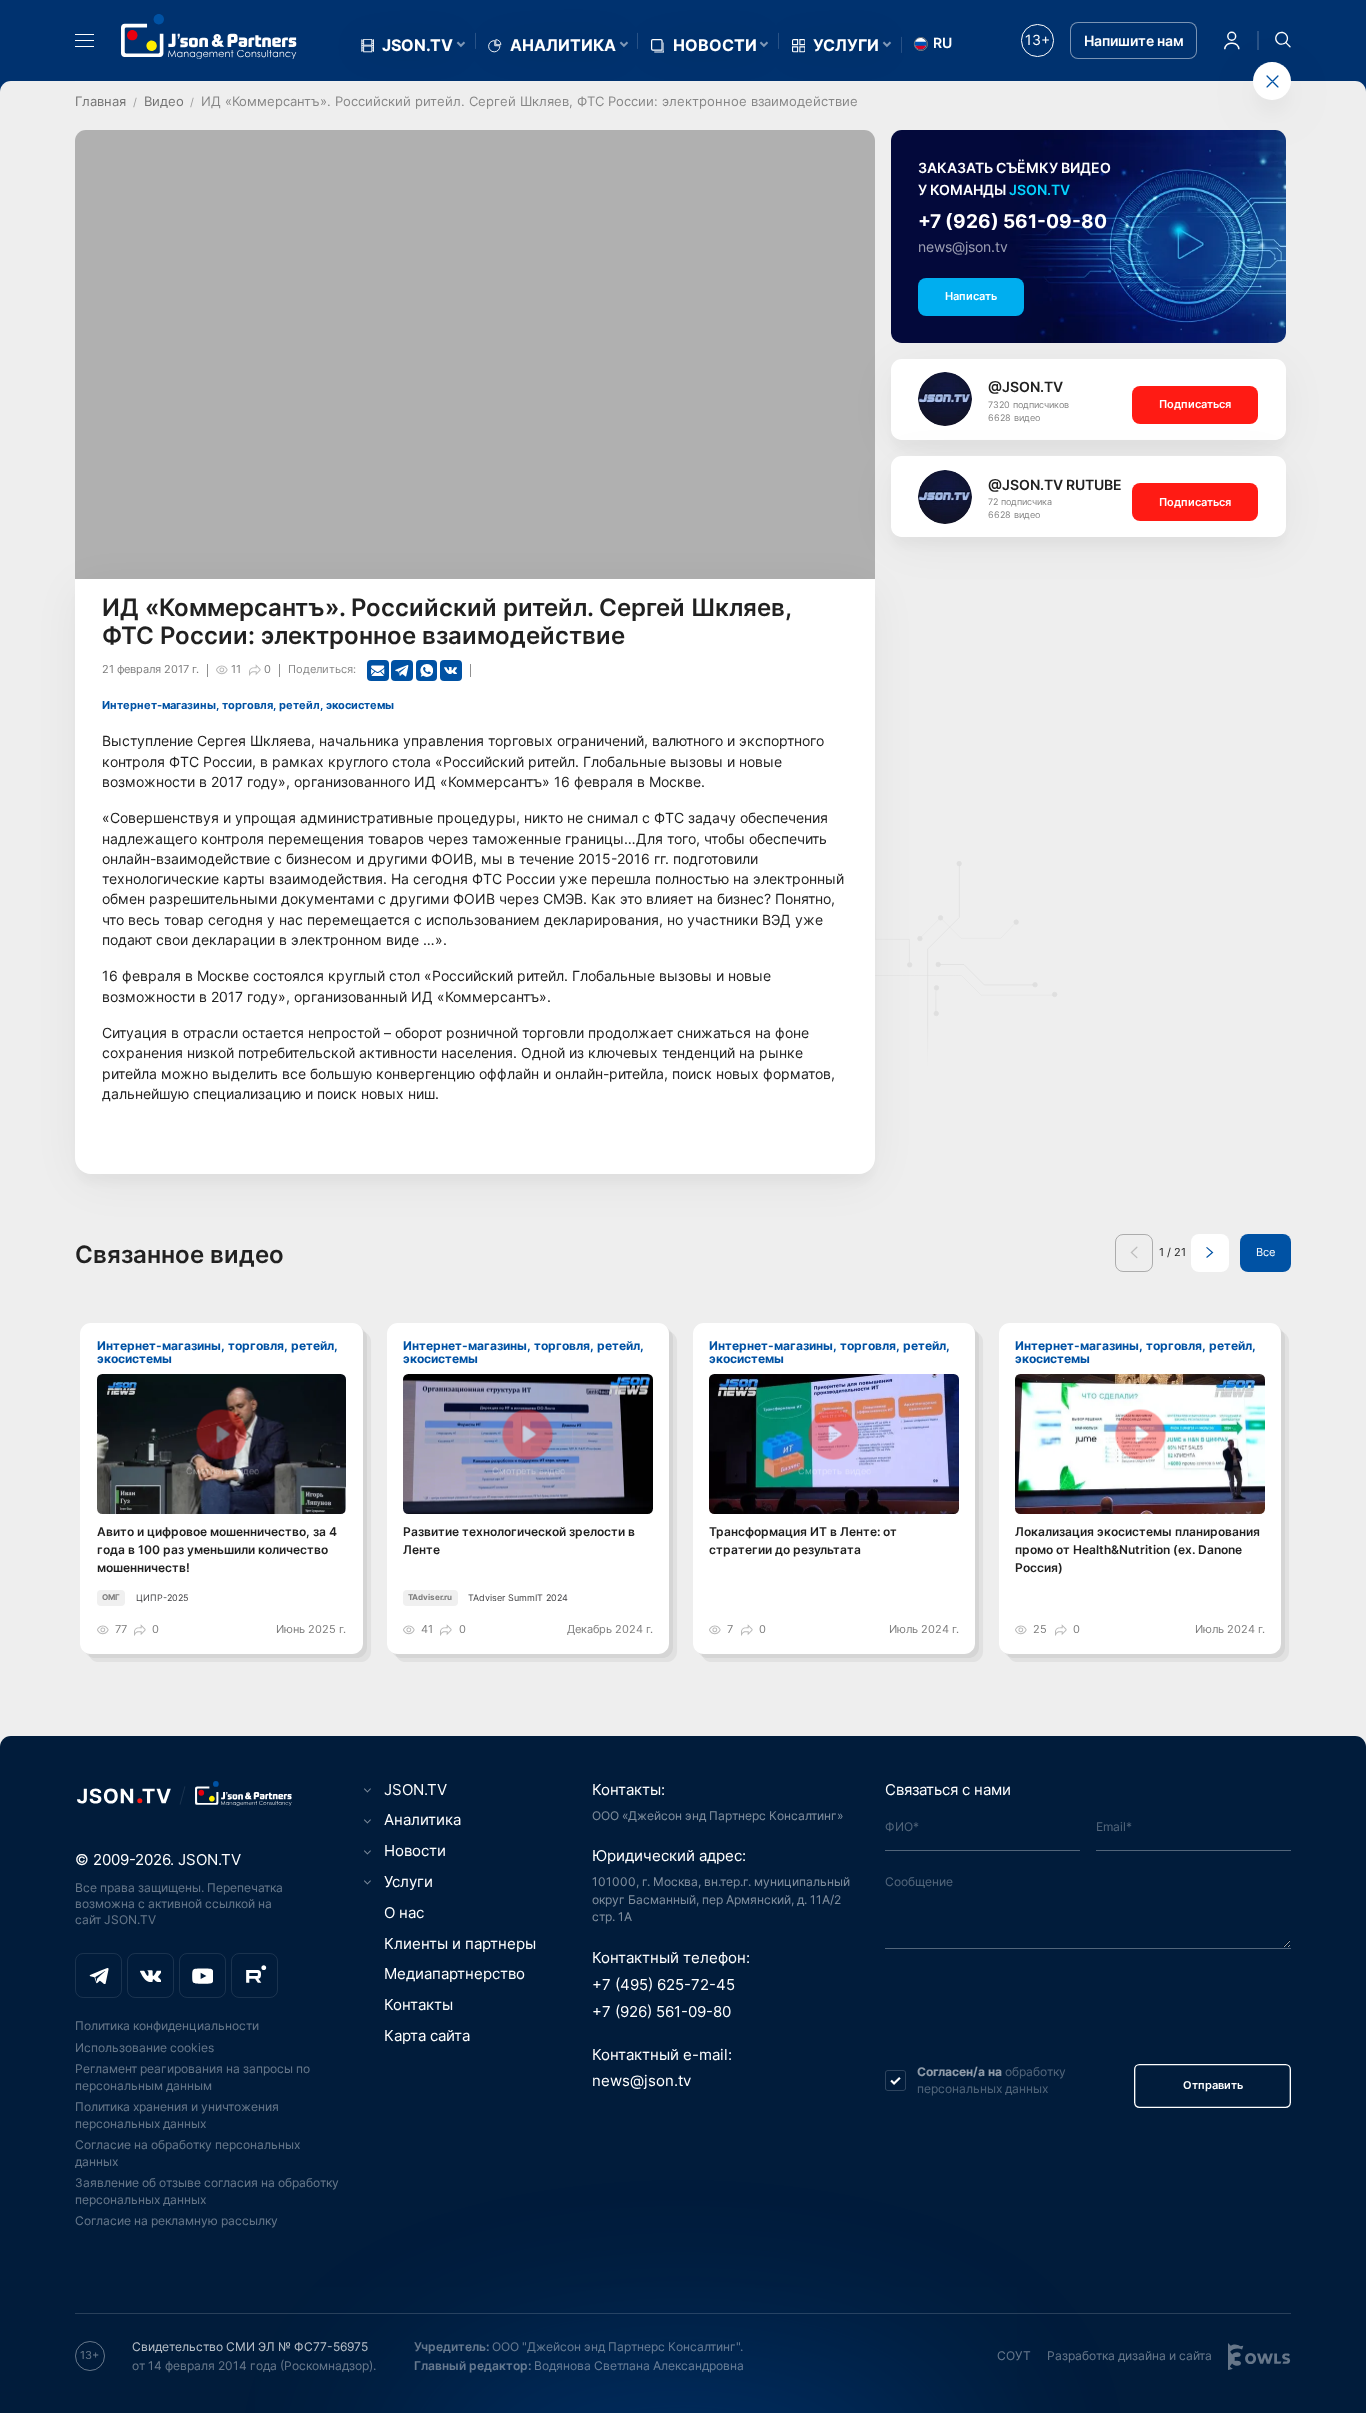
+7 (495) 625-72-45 (663, 1985)
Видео (164, 101)
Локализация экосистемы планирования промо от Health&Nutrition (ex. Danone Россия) (1137, 1549)
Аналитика (563, 45)
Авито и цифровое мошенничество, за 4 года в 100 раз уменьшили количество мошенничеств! (217, 1549)
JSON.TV (417, 45)
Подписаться (1195, 404)
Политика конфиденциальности (167, 2025)
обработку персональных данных (991, 2079)
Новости (715, 45)
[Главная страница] (209, 36)
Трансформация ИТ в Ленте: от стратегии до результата (803, 1540)
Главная (100, 101)
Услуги (846, 45)
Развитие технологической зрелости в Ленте (519, 1540)
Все (1265, 1252)
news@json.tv (963, 247)
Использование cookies (144, 2047)
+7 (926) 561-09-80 (1012, 221)
